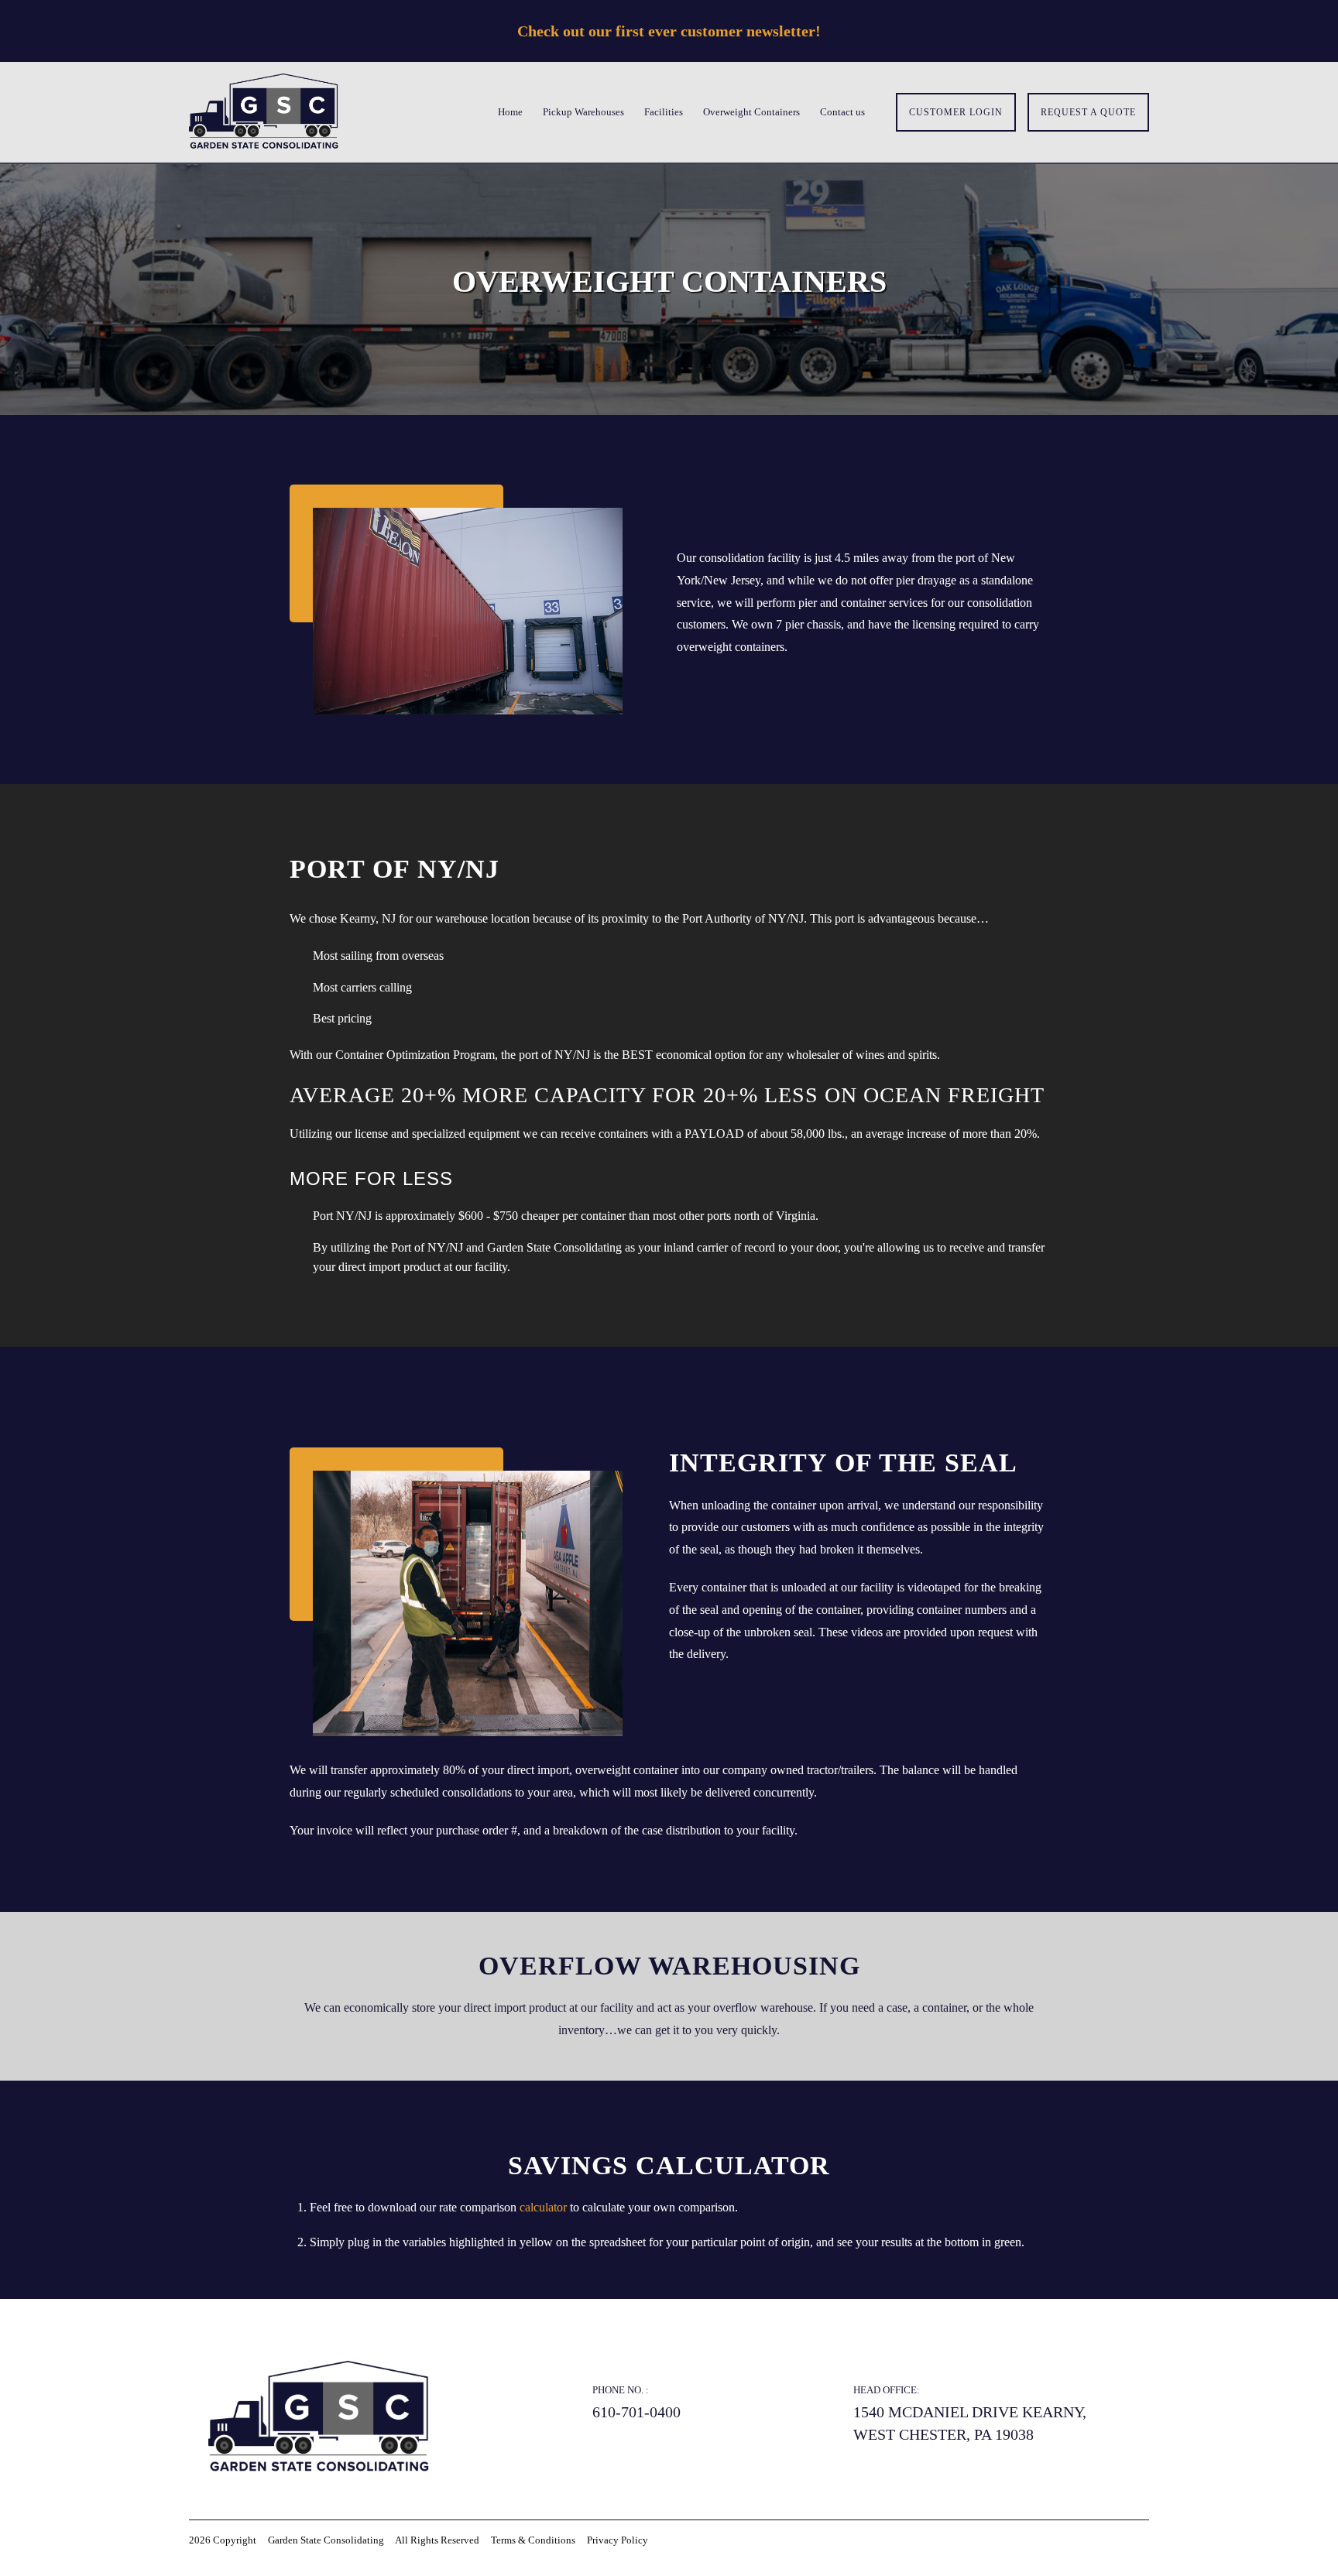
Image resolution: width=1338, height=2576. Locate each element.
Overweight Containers (751, 112)
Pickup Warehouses (583, 112)
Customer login (956, 112)
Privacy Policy (618, 2540)
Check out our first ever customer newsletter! (669, 31)
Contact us (842, 112)
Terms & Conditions (533, 2540)
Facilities (664, 112)
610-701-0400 (636, 2412)
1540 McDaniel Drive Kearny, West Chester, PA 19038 (970, 2423)
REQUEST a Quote (1088, 112)
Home (510, 112)
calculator (545, 2207)
